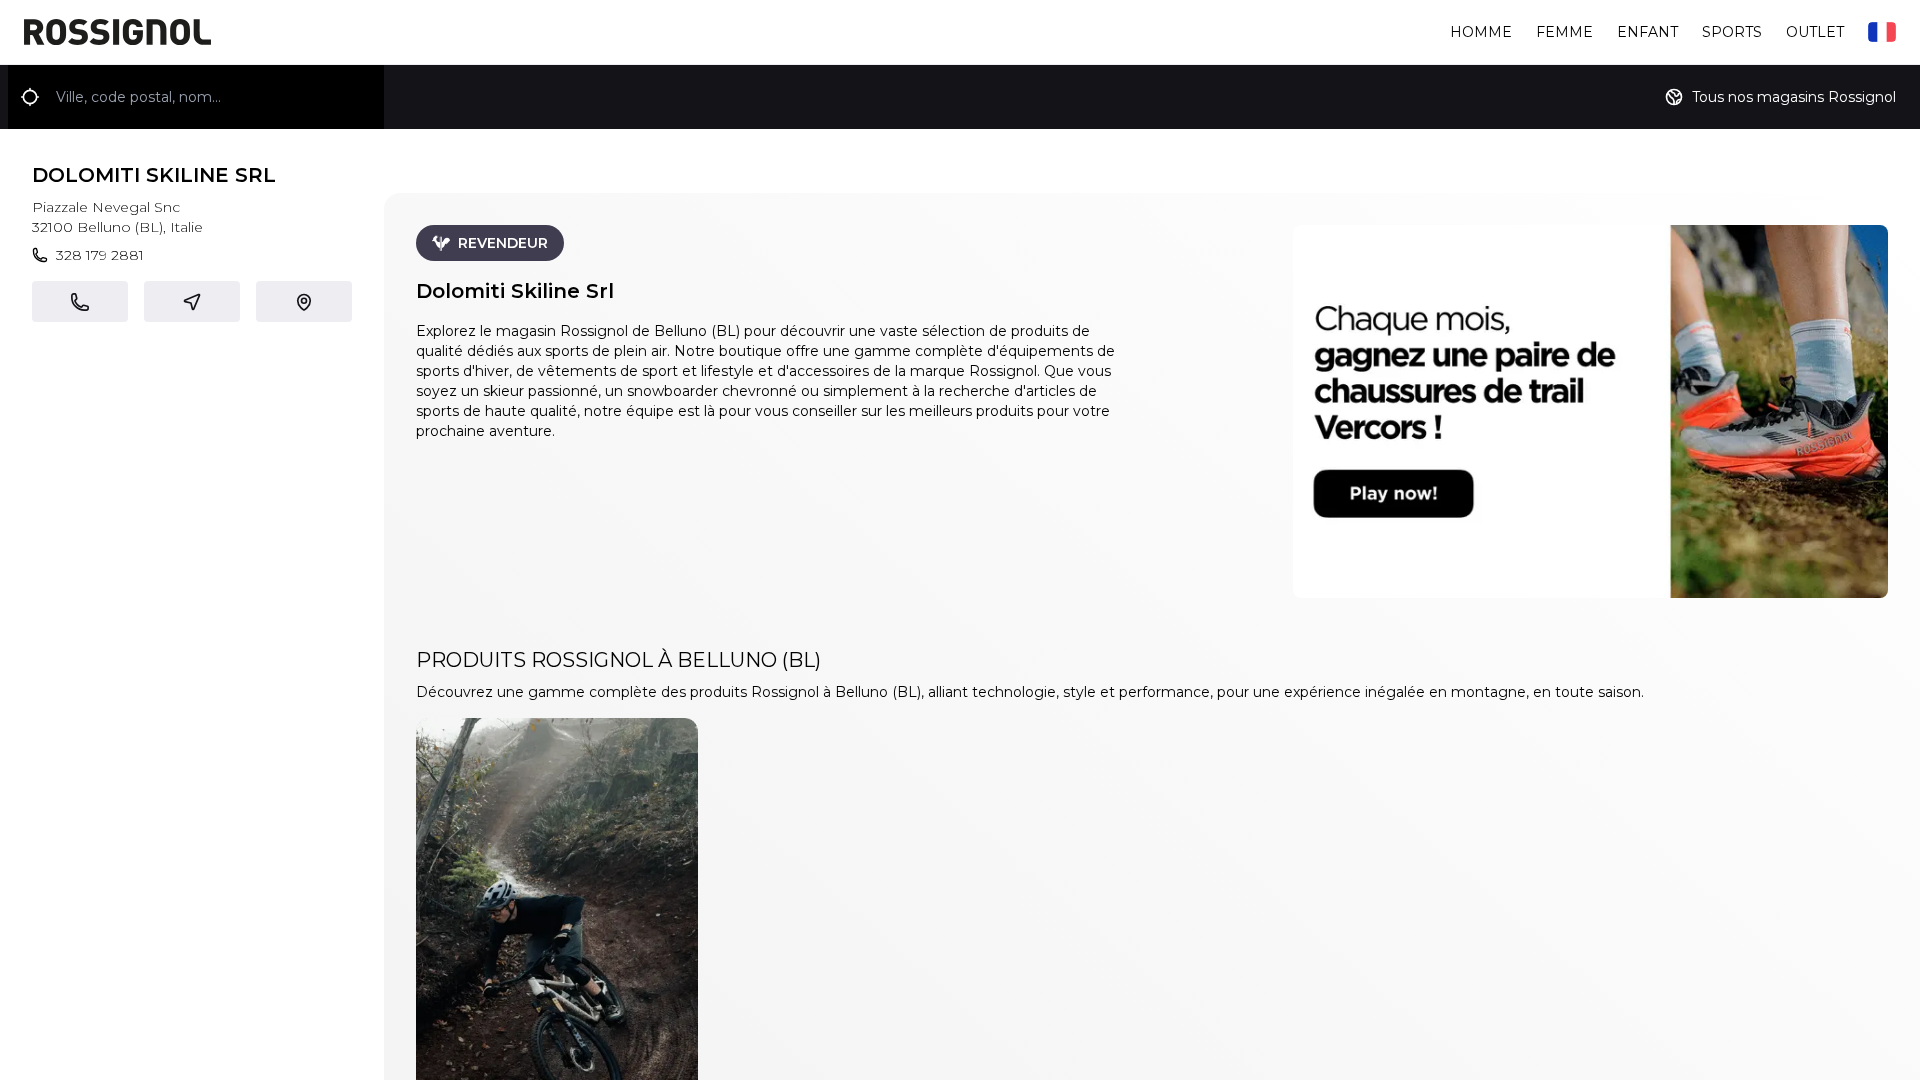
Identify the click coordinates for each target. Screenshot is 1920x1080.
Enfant (1647, 32)
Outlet (1815, 32)
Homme (1481, 32)
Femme (1564, 32)
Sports (1732, 32)
